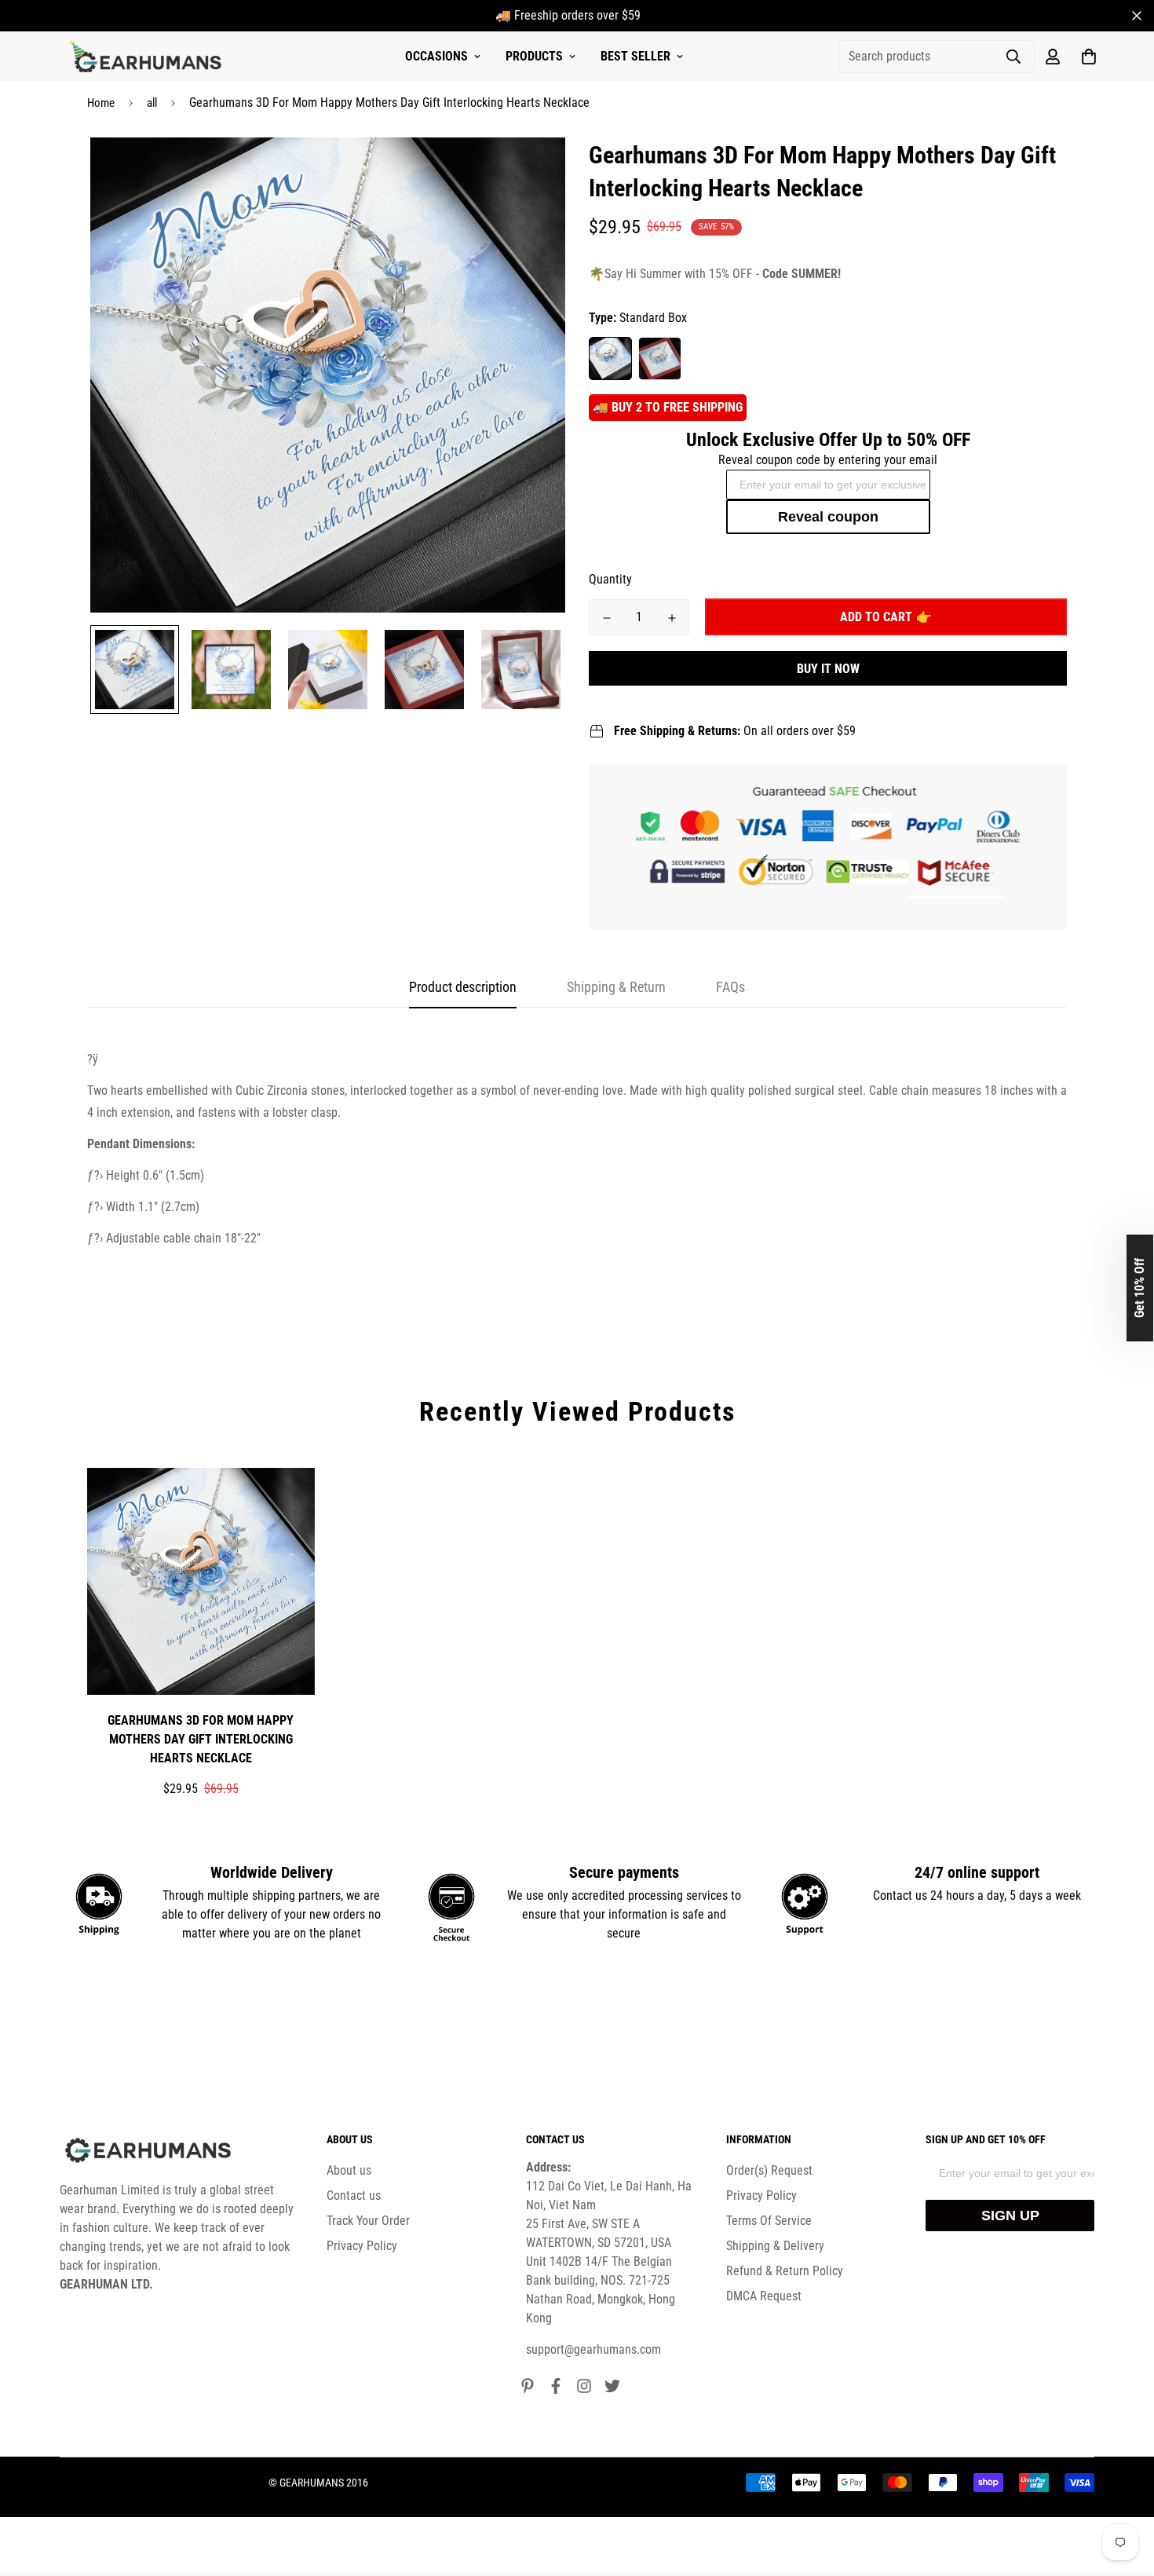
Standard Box (610, 359)
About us (349, 2170)
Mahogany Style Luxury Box (660, 359)
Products (534, 56)
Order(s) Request (769, 2170)
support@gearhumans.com (593, 2349)
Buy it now (828, 669)
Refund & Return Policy (785, 2271)
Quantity (610, 579)
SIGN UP (1010, 2216)
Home (101, 103)
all (152, 103)
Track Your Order (368, 2221)
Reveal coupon (828, 517)
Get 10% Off (1139, 1288)
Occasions (436, 56)
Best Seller (635, 56)
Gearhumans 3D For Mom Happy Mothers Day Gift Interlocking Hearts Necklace (201, 1739)
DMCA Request (764, 2296)
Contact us (354, 2195)
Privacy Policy (362, 2246)
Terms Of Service (769, 2221)
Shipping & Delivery (775, 2246)
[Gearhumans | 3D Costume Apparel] (148, 57)
